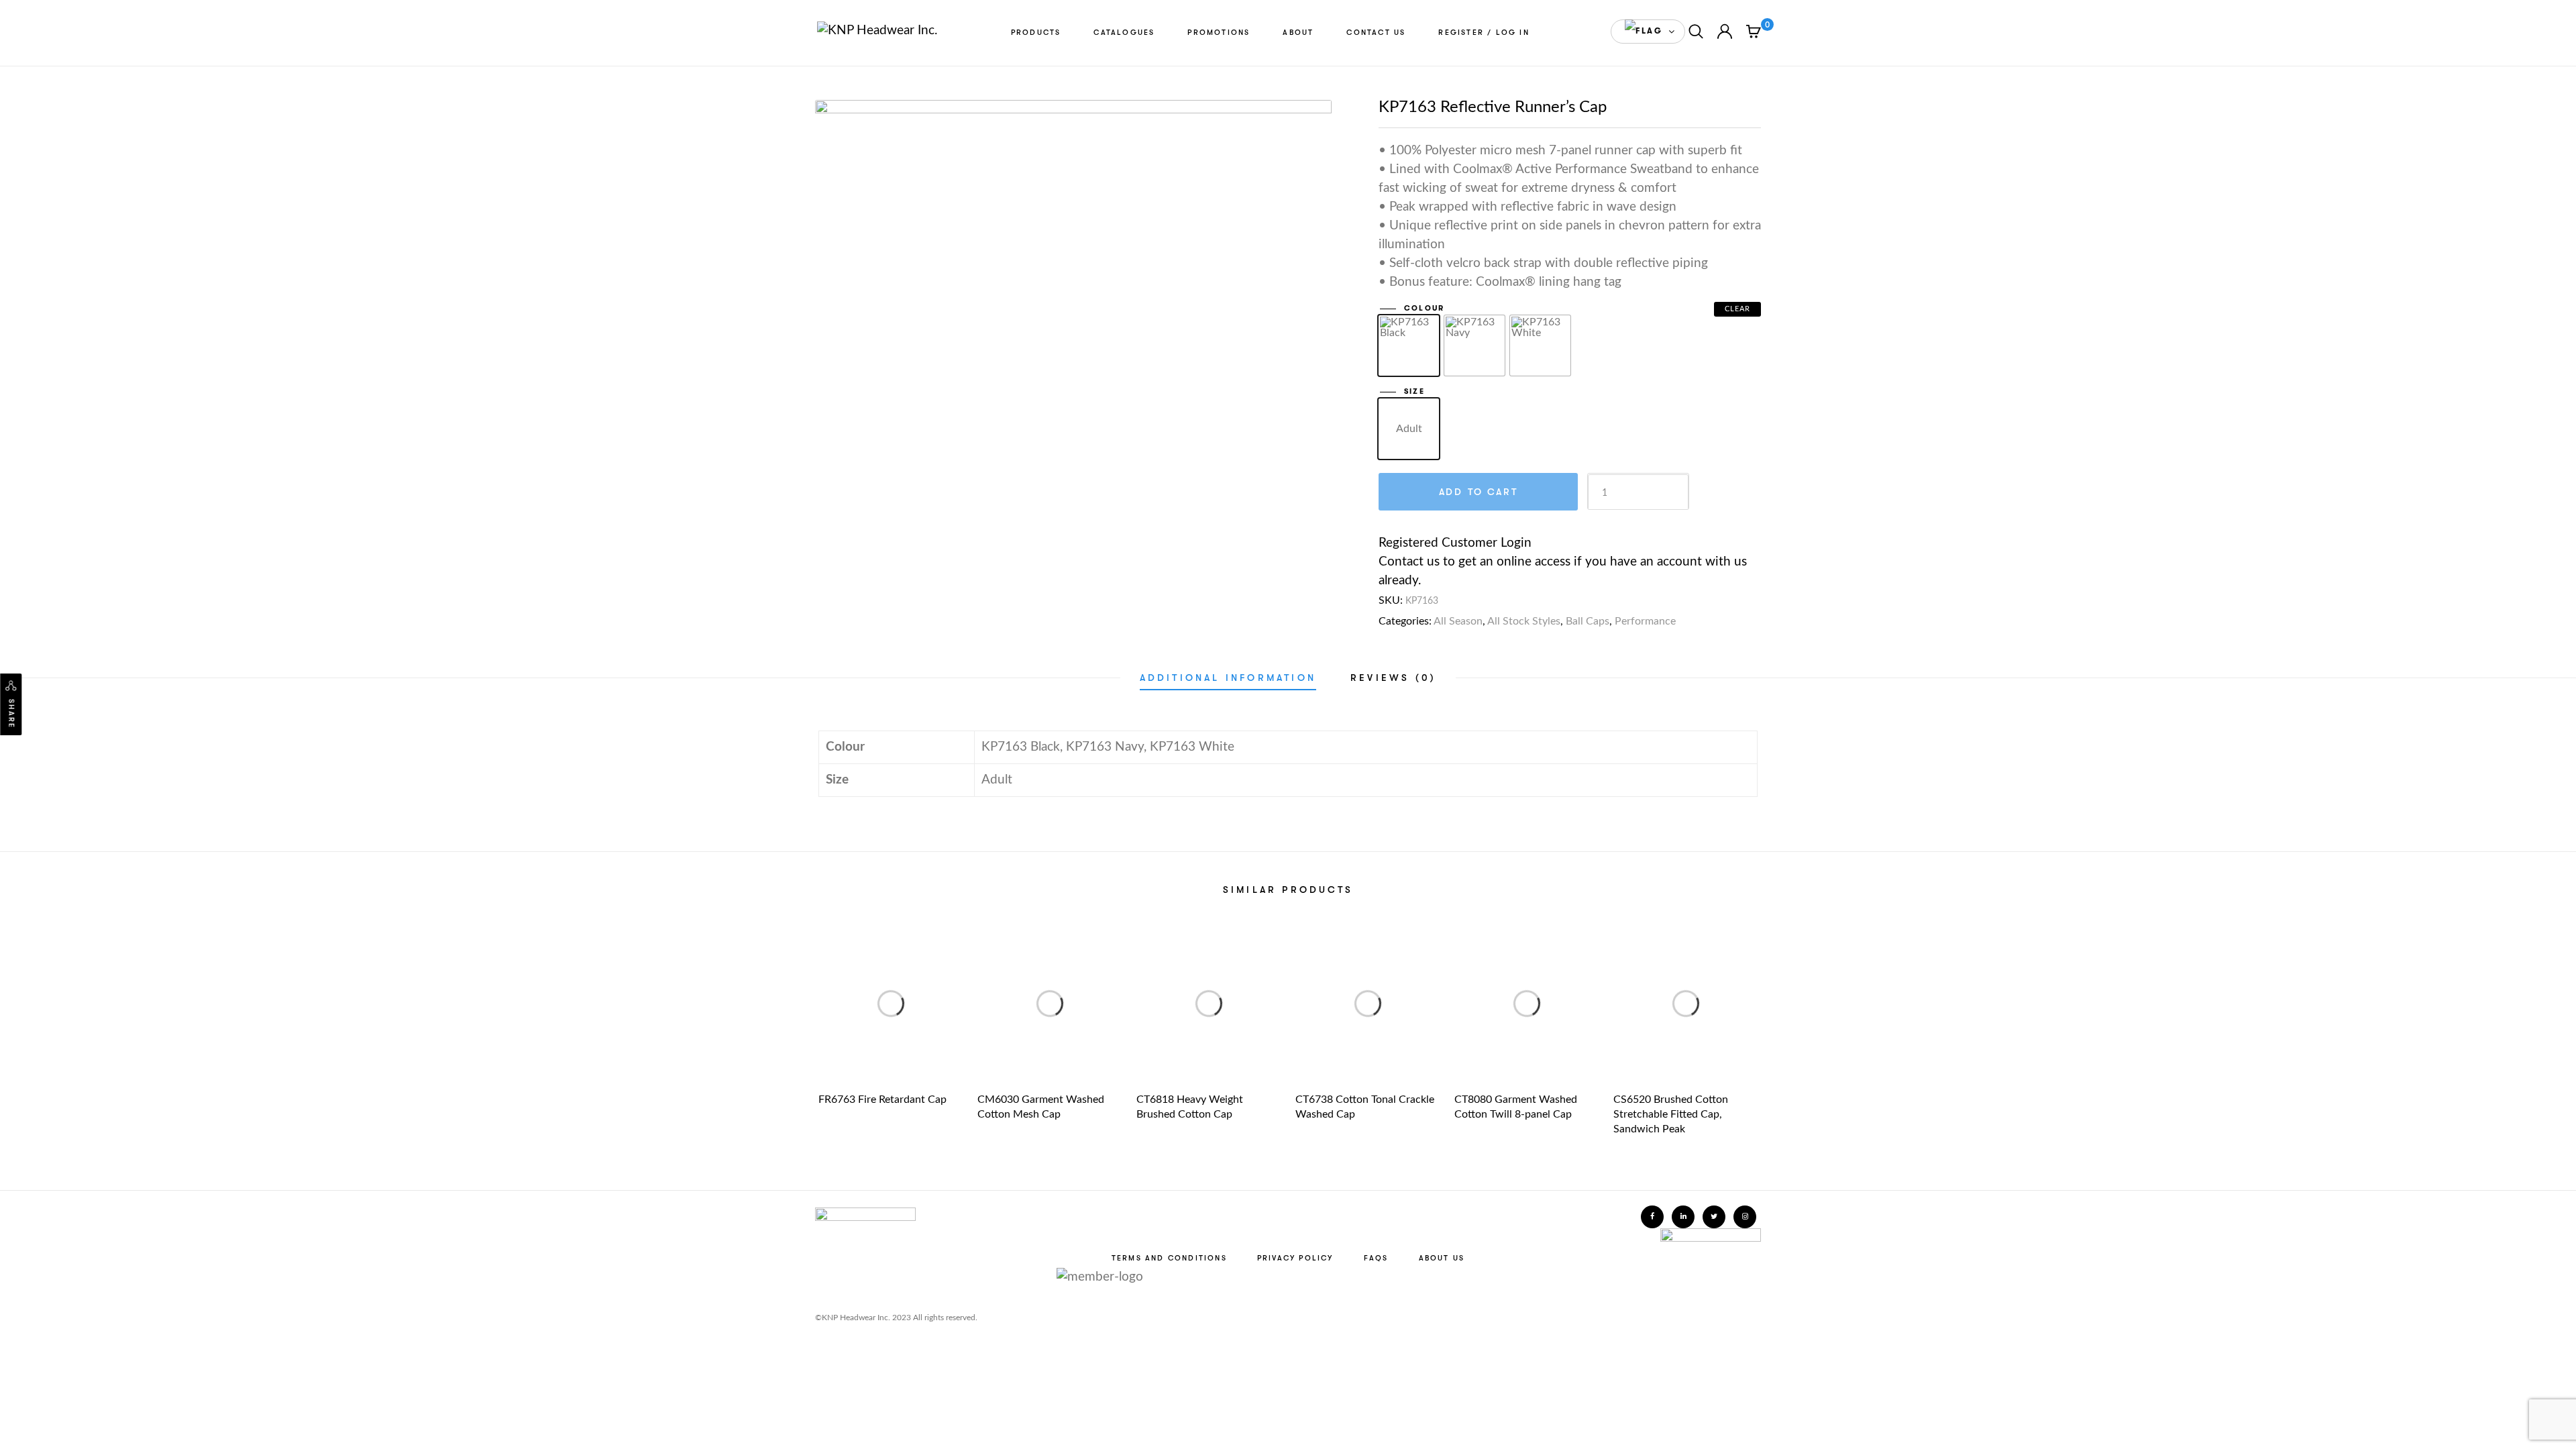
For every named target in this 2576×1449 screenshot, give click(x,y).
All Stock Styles (1524, 621)
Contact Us (1376, 33)
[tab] (1228, 678)
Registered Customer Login (1455, 543)
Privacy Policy (1295, 1258)
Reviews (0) (1393, 678)
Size (1414, 391)
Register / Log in (1484, 33)
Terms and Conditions (1169, 1258)
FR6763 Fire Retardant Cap (882, 1099)
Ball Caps (1588, 621)
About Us (1442, 1258)
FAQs (1376, 1258)
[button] (1648, 32)
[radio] (1409, 345)
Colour (1424, 308)
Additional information (1228, 678)
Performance (1645, 621)
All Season (1458, 621)
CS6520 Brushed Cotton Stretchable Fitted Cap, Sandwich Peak (1671, 1114)
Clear (1738, 309)
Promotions (1219, 33)
